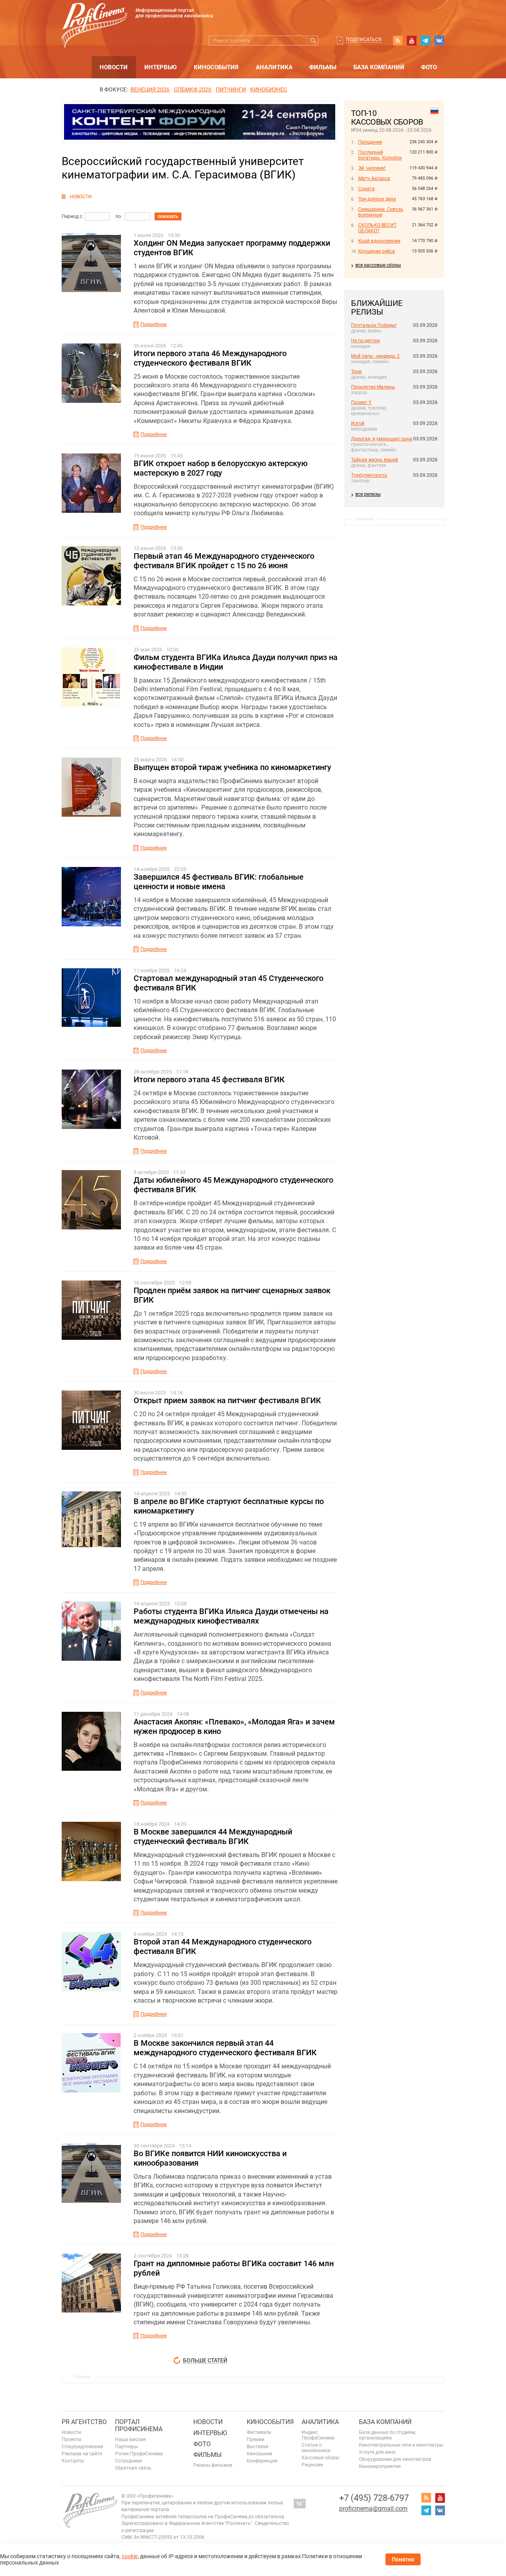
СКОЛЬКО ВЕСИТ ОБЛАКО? (377, 228)
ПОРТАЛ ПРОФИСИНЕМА (139, 2425)
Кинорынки (260, 2454)
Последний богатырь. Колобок (380, 155)
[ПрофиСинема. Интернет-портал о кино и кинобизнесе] (94, 16)
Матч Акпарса (374, 178)
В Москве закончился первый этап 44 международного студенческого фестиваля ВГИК (225, 2048)
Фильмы (323, 67)
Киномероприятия (380, 2466)
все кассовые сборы (378, 265)
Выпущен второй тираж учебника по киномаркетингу (232, 767)
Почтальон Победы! (374, 325)
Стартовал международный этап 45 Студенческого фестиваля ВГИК (228, 983)
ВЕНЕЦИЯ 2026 (150, 89)
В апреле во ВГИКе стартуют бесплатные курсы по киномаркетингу (229, 1506)
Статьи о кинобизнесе (316, 2448)
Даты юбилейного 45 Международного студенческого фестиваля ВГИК (233, 1185)
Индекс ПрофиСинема (318, 2435)
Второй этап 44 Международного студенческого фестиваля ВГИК (223, 1946)
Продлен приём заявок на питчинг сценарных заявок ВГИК (232, 1295)
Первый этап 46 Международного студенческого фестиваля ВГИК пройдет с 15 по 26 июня (224, 561)
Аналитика (274, 67)
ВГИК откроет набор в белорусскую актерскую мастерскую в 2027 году (221, 468)
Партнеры (126, 2447)
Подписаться (364, 40)
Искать (313, 41)
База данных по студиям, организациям (387, 2435)
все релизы (368, 494)
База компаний (379, 67)
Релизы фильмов (213, 2465)
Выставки (258, 2447)
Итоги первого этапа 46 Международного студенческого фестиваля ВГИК (210, 358)
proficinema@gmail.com (373, 2509)
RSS (398, 40)
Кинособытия (216, 67)
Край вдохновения (379, 241)
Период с (72, 216)
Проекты (72, 2439)
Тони (356, 372)
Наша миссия (130, 2439)
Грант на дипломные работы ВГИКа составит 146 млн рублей (234, 2268)
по (118, 216)
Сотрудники (128, 2461)
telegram (425, 40)
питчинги (231, 89)
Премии (256, 2439)
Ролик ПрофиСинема (139, 2454)
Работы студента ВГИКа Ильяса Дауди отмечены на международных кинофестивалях (231, 1616)
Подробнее (154, 324)
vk (439, 40)
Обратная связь (133, 2468)
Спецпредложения (82, 2447)
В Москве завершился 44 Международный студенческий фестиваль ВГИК (213, 1836)
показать (168, 216)
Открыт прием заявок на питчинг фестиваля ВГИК (227, 1400)
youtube (412, 40)
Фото (429, 67)
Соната (366, 189)
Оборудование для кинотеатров (395, 2459)
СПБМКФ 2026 (193, 89)
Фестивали (259, 2432)
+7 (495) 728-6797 (374, 2498)
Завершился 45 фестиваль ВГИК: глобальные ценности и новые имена (219, 882)
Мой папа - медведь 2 (375, 356)
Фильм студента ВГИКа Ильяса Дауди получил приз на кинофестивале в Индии (236, 662)
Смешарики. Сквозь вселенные (381, 212)
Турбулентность (369, 475)
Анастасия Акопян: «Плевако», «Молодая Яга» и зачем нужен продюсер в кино (234, 1726)
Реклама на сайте (82, 2454)
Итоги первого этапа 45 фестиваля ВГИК (209, 1079)
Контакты (73, 2461)
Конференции (262, 2461)
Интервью (160, 67)
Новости (114, 67)
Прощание (370, 142)
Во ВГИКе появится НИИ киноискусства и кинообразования (210, 2158)
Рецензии (312, 2465)
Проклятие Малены (373, 387)
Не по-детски (365, 341)
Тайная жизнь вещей (375, 460)
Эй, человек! (372, 168)
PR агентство (84, 2422)
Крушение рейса (377, 251)
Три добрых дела (377, 199)
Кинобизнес (269, 89)
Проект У (361, 402)
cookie (130, 2556)
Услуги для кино (377, 2452)
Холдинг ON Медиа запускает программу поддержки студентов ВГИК (232, 248)
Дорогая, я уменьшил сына (382, 439)
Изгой (358, 423)
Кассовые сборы (320, 2458)
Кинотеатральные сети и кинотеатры (401, 2445)
